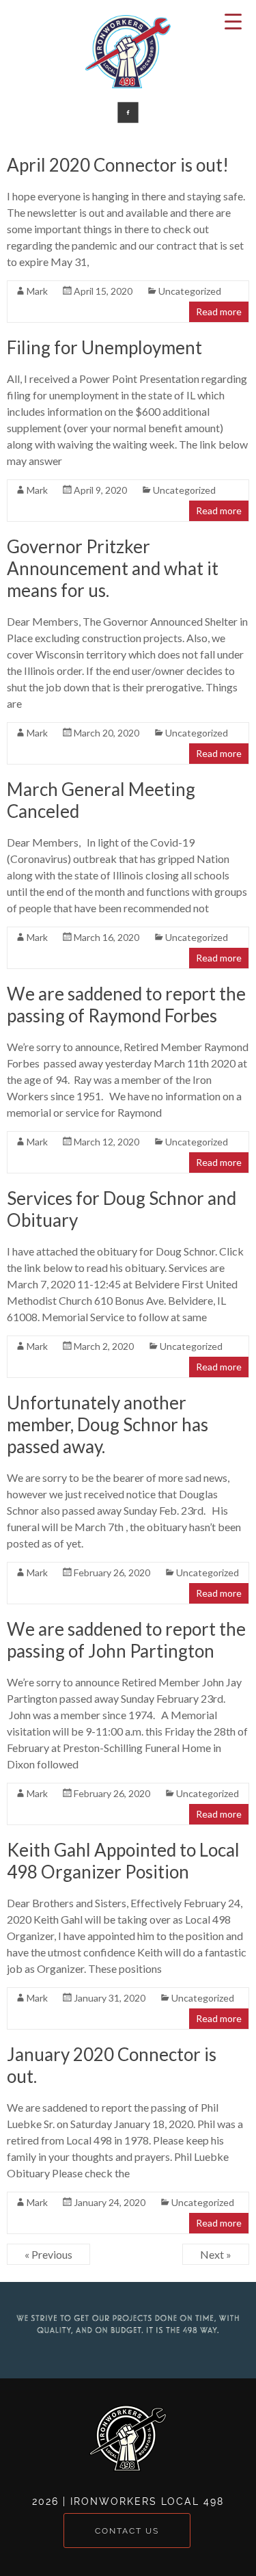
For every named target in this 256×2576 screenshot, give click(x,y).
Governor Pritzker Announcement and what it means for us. (113, 568)
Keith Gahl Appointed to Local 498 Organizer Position (123, 1861)
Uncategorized (190, 291)
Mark (37, 291)
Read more (219, 311)
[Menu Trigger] (233, 21)
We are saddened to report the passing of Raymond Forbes (126, 1005)
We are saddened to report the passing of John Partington (126, 1640)
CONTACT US (127, 2531)
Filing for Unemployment (104, 347)
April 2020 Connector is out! (118, 165)
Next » (216, 2254)
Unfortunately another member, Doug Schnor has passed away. (108, 1424)
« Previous (48, 2254)
